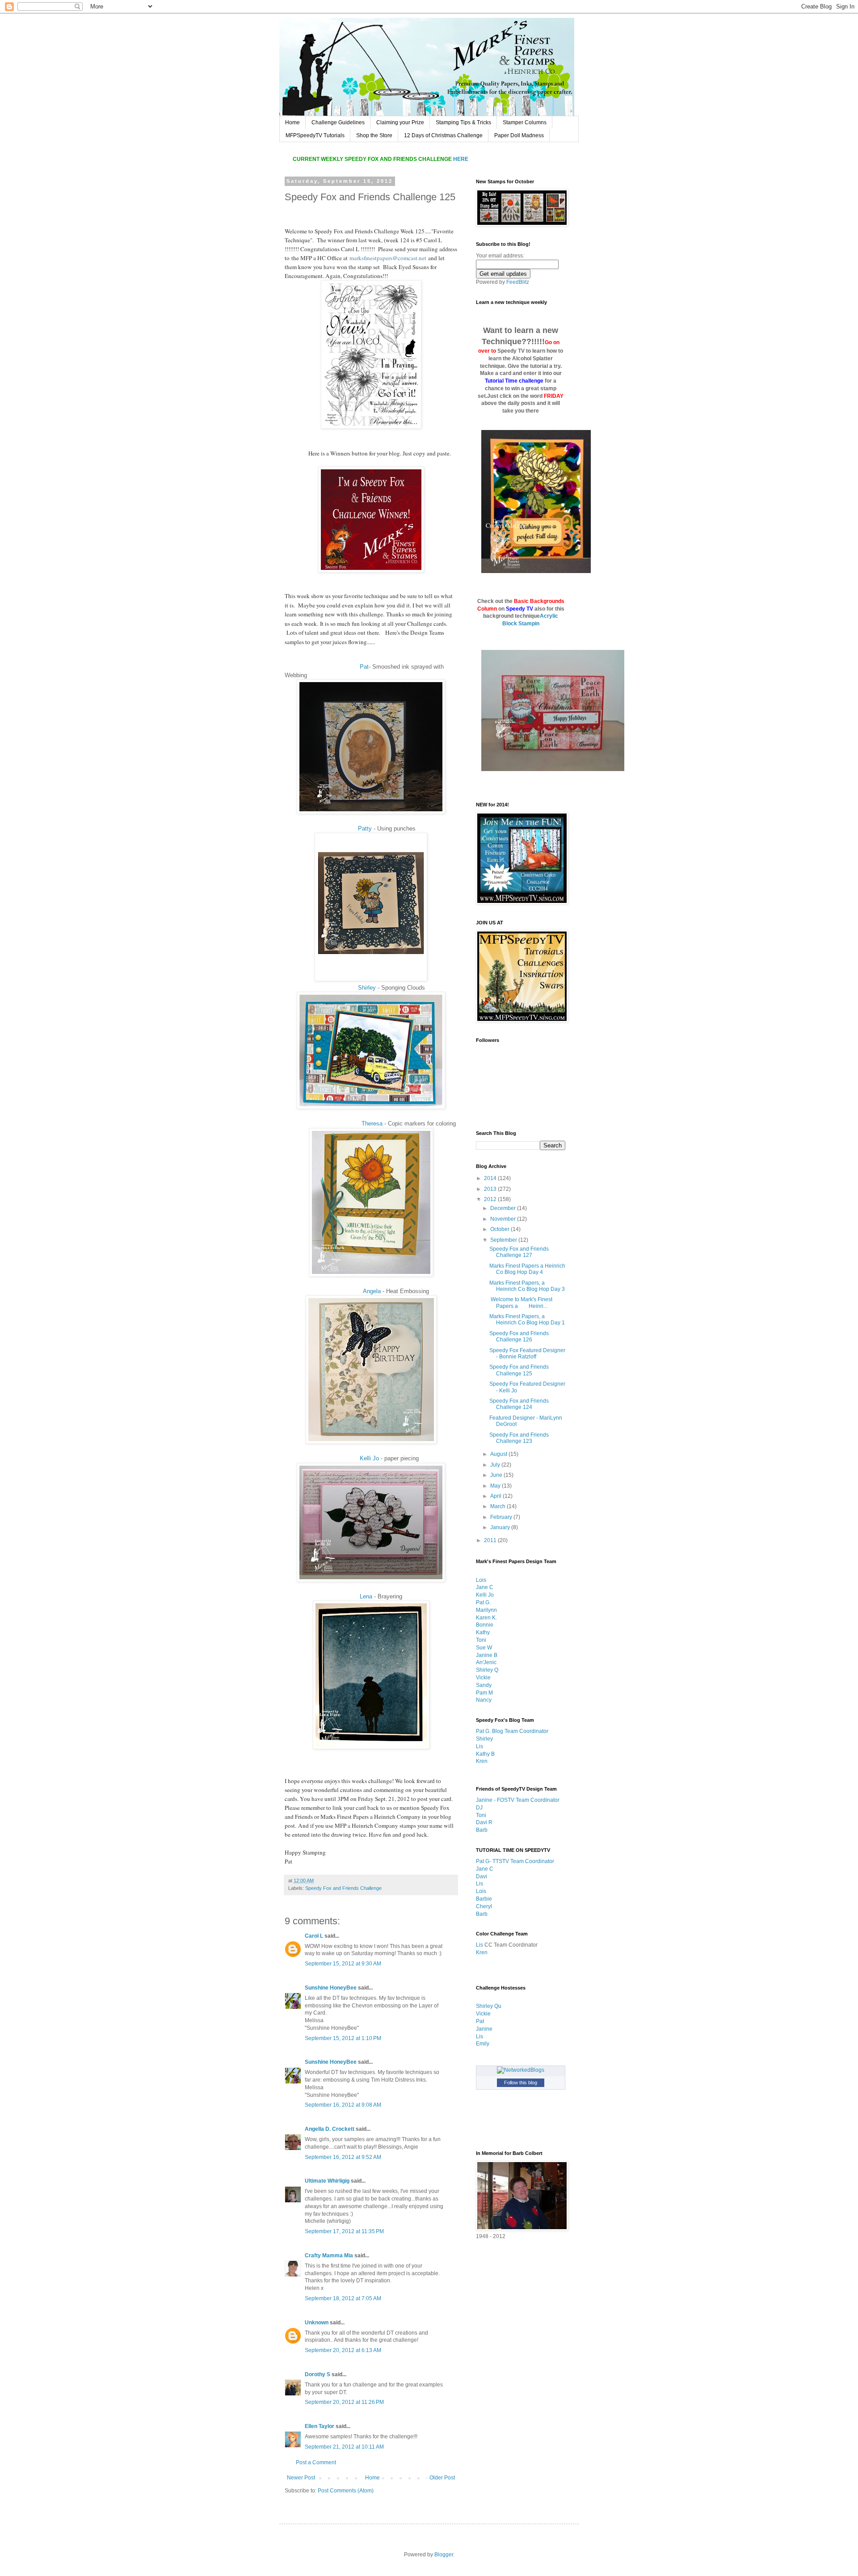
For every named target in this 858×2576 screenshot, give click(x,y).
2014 (491, 1178)
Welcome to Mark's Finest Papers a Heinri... (521, 1303)
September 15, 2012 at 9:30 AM (343, 1964)
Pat (364, 667)
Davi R (484, 1822)
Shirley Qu (489, 2006)
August (499, 1454)
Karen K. (486, 1618)
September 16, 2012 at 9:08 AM (343, 2105)
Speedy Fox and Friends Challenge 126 (519, 1336)
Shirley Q (487, 1670)
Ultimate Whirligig (327, 2181)
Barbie (484, 1899)
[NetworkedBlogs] (521, 2070)
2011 (491, 1540)
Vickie (483, 1678)
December (504, 1208)
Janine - (486, 1800)
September (504, 1240)
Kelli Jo (369, 1458)
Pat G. (483, 1602)
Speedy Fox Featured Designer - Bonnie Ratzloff (527, 1353)
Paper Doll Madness (519, 135)
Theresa (372, 1124)
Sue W (484, 1648)
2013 (491, 1189)
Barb (482, 1830)
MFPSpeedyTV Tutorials (315, 135)
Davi (482, 1876)
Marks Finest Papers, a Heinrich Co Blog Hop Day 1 (527, 1320)
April (496, 1496)
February (502, 1517)
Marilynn (486, 1610)
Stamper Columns (525, 122)
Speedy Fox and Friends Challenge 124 (519, 1404)
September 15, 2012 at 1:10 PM (343, 2038)
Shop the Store (374, 135)
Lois (481, 1580)
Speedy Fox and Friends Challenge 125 (519, 1370)
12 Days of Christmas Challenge (443, 135)
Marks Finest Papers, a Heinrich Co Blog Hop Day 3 (527, 1286)
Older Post (442, 2478)
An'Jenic (486, 1662)
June (497, 1475)
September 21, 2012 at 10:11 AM (344, 2447)
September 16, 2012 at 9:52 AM (343, 2157)
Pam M (484, 1693)
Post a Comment (316, 2462)
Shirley (367, 988)
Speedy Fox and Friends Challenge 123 (519, 1438)
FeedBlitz (518, 282)
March (498, 1506)
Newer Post (301, 2478)
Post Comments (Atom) (346, 2491)
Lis (479, 1746)
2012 (491, 1199)
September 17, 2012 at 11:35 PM (344, 2231)
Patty (365, 828)
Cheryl (484, 1906)
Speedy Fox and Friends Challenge (343, 1888)
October (500, 1229)
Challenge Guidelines (338, 122)
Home (292, 122)
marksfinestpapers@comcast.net (388, 258)
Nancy (484, 1700)
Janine (484, 2029)
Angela (372, 1291)
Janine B (487, 1655)
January (501, 1527)
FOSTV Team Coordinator (528, 1800)
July (496, 1465)
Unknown (317, 2323)
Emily (483, 2044)
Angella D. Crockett (330, 2129)
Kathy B (485, 1754)
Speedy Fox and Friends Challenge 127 (519, 1252)
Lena (366, 1596)
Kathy (483, 1632)
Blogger (444, 2555)
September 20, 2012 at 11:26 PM (344, 2402)
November (504, 1219)
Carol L (314, 1936)
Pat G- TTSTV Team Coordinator (515, 1861)
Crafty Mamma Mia (329, 2256)
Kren (482, 1761)
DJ (479, 1808)
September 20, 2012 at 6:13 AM (343, 2350)
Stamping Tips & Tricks (463, 122)
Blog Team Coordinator (520, 1731)
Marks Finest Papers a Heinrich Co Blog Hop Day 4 (527, 1269)
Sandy (484, 1685)
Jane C (485, 1587)
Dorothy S (318, 2374)
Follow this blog (521, 2083)
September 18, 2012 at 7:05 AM (343, 2298)
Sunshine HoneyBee (331, 1988)
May (496, 1486)
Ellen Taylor (320, 2426)
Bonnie (485, 1625)
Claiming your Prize (400, 122)
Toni (481, 1640)
